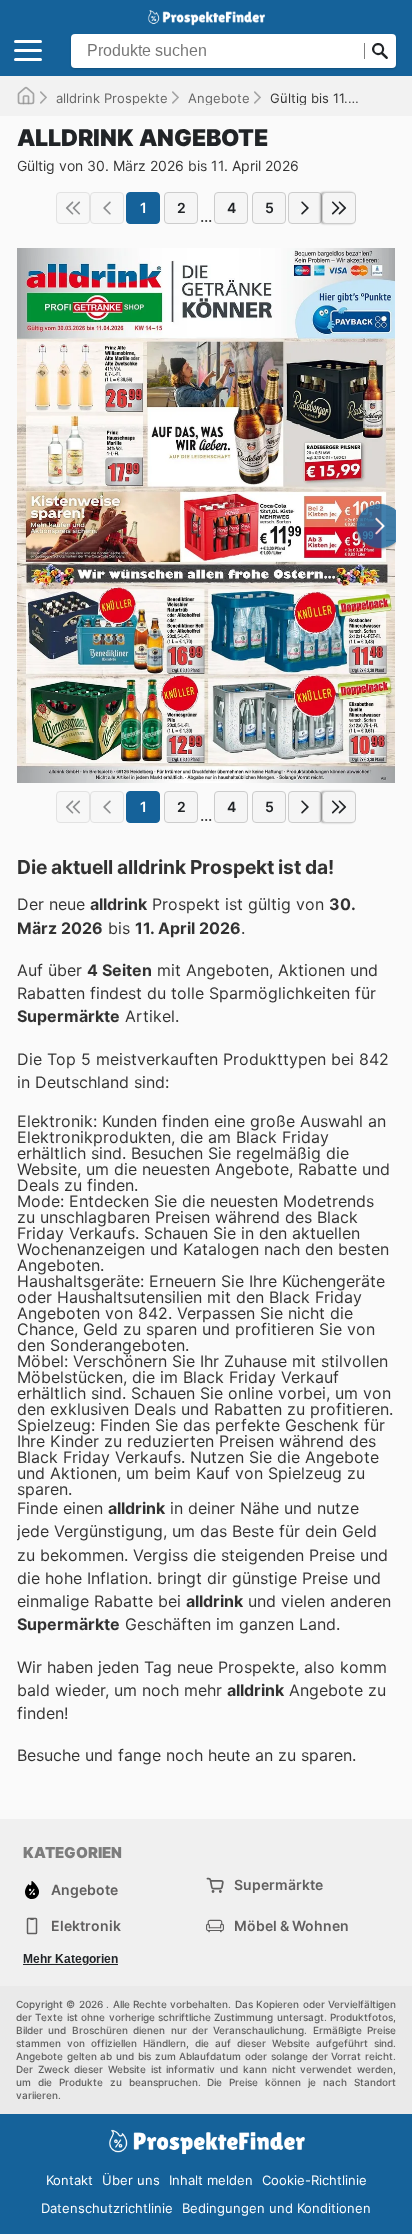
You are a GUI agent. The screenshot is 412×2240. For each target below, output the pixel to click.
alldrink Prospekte (112, 98)
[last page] (339, 208)
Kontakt (69, 2180)
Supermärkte (278, 1884)
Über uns (131, 2180)
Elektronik (86, 1925)
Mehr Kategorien (70, 1959)
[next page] (305, 208)
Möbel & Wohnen (291, 1925)
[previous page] (107, 208)
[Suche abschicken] (380, 51)
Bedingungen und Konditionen (276, 2208)
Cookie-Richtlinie (314, 2180)
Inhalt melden (211, 2180)
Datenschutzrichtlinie (107, 2208)
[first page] (73, 208)
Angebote (219, 98)
